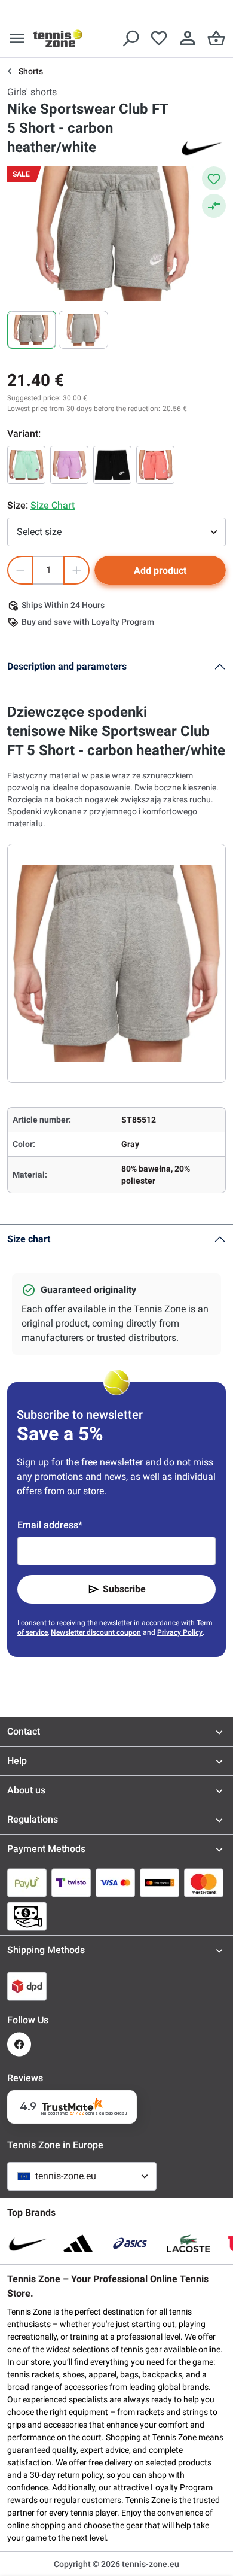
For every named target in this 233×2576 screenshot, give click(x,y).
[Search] (130, 38)
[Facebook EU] (19, 2044)
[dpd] (27, 1986)
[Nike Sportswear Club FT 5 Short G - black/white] (112, 465)
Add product (160, 571)
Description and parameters (67, 666)
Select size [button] (39, 532)
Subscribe (124, 1589)
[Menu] (17, 38)
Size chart (29, 1239)
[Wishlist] (159, 38)
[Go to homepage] (58, 38)
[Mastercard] (204, 1882)
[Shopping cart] (216, 38)
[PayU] (27, 1882)
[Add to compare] (214, 206)
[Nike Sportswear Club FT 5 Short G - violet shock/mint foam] (69, 465)
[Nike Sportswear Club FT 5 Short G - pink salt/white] (155, 465)
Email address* (50, 1525)
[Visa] (115, 1882)
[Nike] (202, 147)
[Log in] (188, 38)
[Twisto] (71, 1882)
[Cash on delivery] (27, 1916)
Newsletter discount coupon (96, 1632)
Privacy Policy (180, 1632)
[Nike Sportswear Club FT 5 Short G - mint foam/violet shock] (26, 465)
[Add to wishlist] (214, 178)
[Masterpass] (160, 1882)
